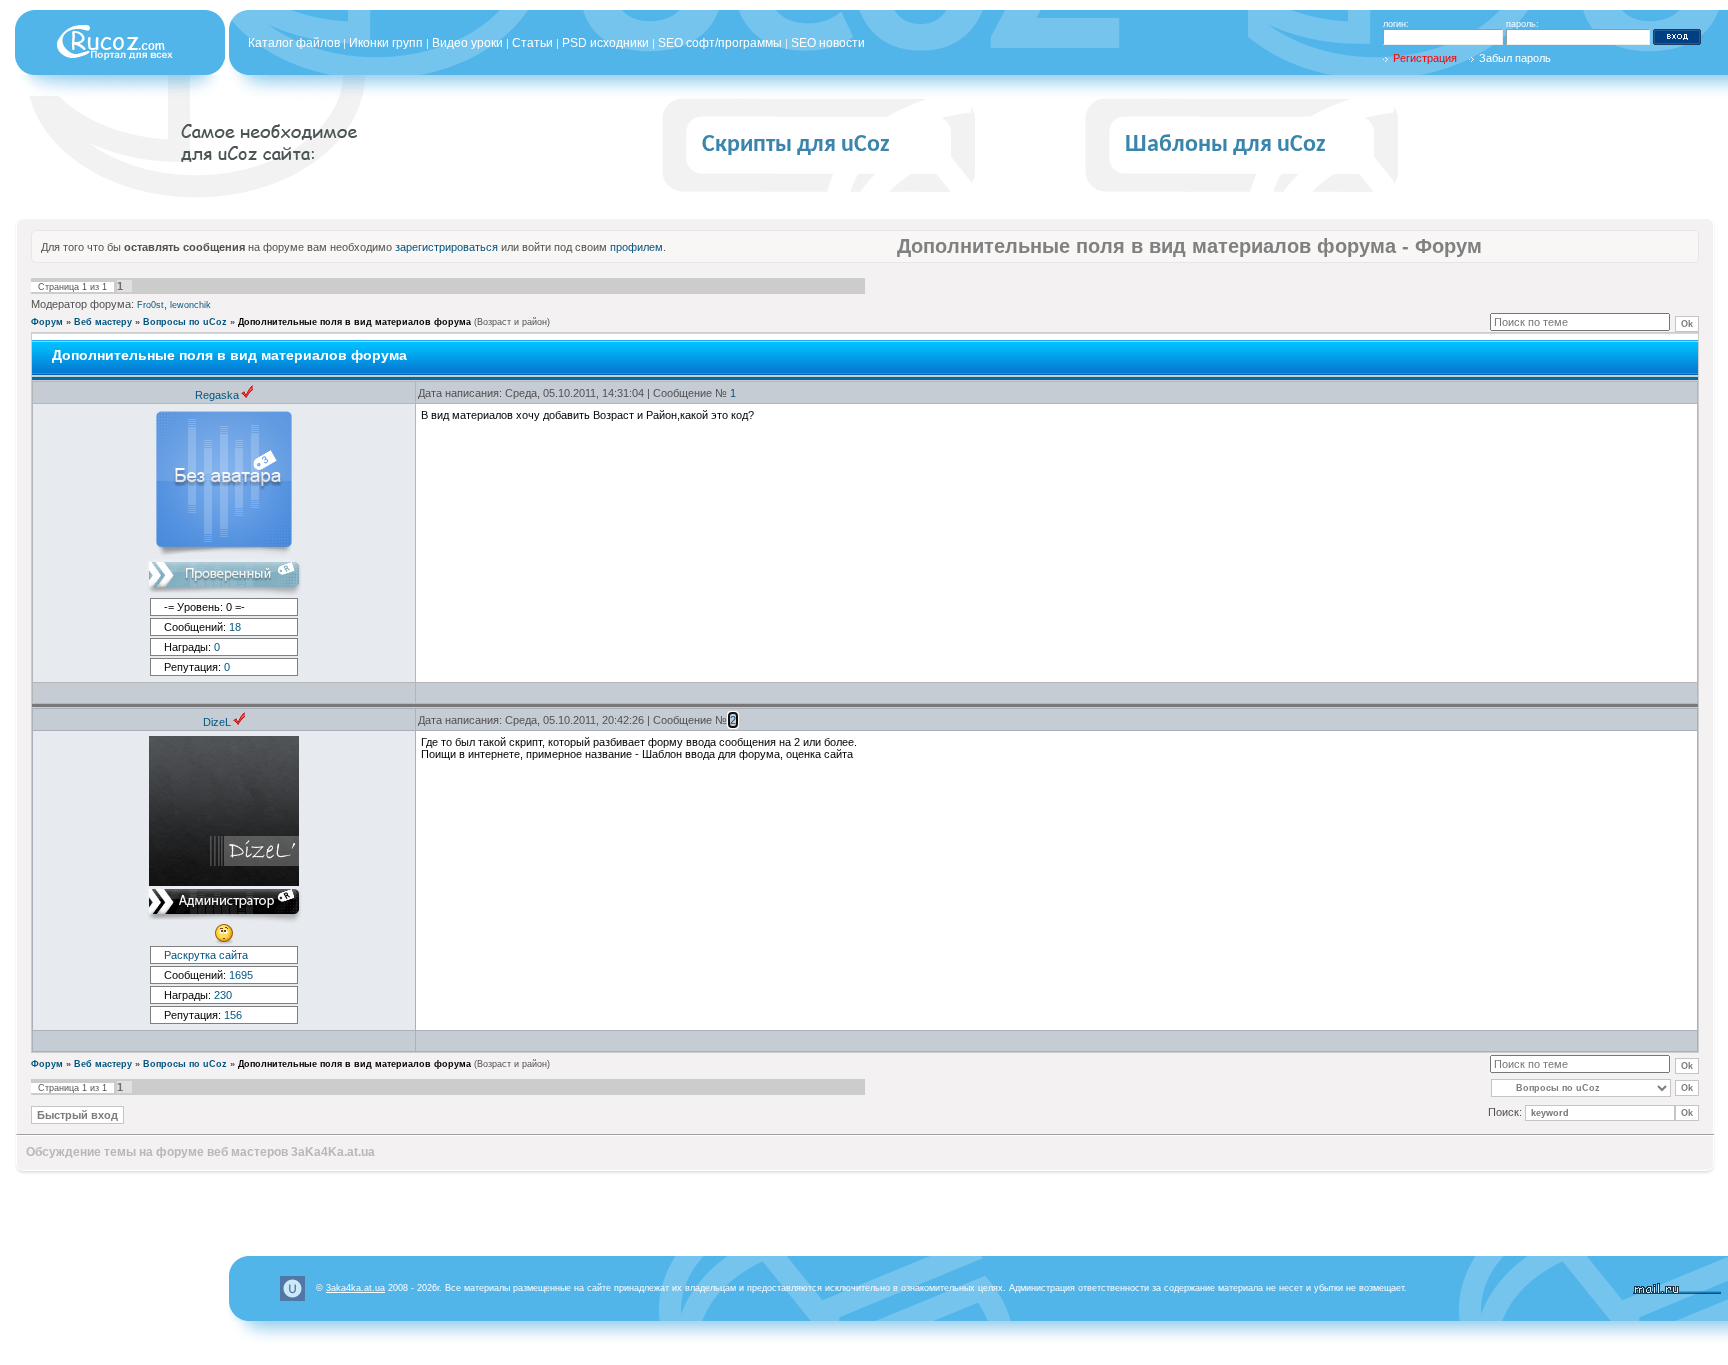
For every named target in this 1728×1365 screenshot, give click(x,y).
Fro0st (150, 305)
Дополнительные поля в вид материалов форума (354, 322)
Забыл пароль (1515, 58)
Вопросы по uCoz (185, 322)
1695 (241, 975)
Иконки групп (386, 43)
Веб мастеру (103, 322)
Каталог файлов (294, 43)
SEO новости (828, 43)
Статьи (532, 43)
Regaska (217, 395)
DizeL (217, 722)
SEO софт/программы (720, 43)
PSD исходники (605, 43)
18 (235, 627)
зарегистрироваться (446, 247)
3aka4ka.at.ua (355, 1288)
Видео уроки (467, 43)
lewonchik (190, 305)
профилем (636, 247)
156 (233, 1015)
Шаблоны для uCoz (1225, 145)
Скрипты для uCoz (796, 145)
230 (223, 995)
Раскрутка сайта (206, 955)
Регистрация (1425, 58)
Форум (47, 322)
